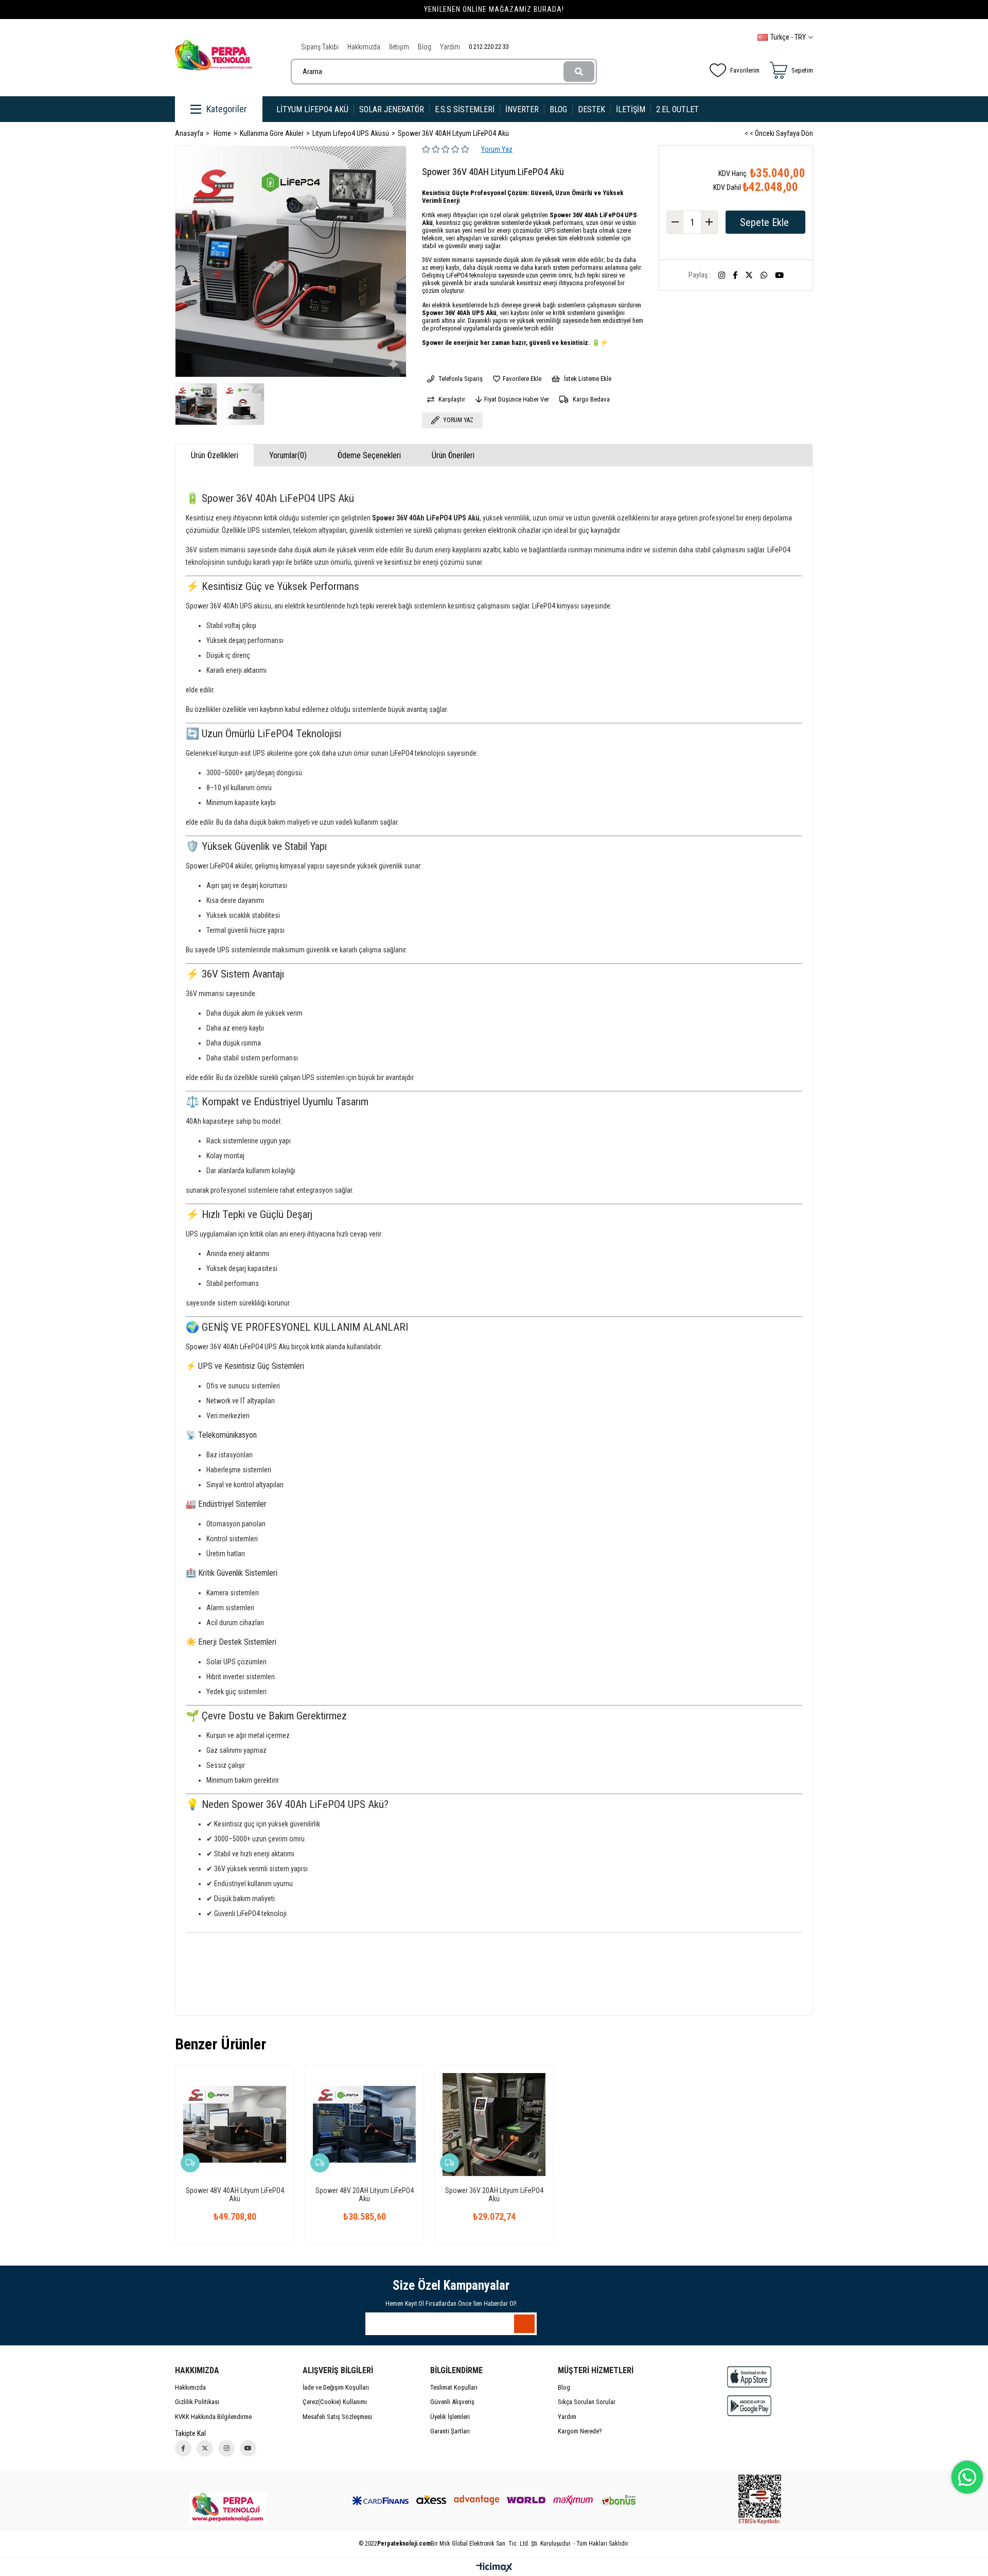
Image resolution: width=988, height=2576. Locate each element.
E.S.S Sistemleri (465, 109)
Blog (425, 47)
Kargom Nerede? (580, 2431)
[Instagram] (226, 2448)
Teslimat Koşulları (454, 2387)
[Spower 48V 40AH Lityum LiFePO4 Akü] (235, 2125)
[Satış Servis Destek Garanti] (228, 2508)
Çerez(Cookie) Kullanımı (335, 2402)
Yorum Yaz (497, 149)
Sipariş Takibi (320, 47)
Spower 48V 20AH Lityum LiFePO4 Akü (365, 2195)
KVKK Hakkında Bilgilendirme (213, 2417)
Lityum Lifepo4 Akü (312, 109)
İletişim (399, 47)
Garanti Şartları (450, 2431)
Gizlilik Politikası (197, 2402)
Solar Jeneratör (392, 109)
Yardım (450, 47)
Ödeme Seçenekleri (369, 455)
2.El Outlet (678, 109)
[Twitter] (205, 2448)
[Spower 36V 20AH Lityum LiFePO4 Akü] (494, 2125)
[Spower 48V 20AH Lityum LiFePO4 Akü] (364, 2125)
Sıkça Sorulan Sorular (587, 2402)
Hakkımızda (364, 47)
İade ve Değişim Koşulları (336, 2387)
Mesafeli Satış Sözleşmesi (337, 2417)
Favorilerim (745, 70)
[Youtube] (248, 2448)
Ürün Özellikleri (215, 455)
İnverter (522, 109)
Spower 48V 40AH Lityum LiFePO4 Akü (235, 2195)
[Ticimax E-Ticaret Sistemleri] (494, 2568)
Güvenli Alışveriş (452, 2402)
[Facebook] (183, 2448)
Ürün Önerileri (453, 455)
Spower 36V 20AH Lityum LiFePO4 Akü (494, 2195)
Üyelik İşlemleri (450, 2417)
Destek (592, 109)
